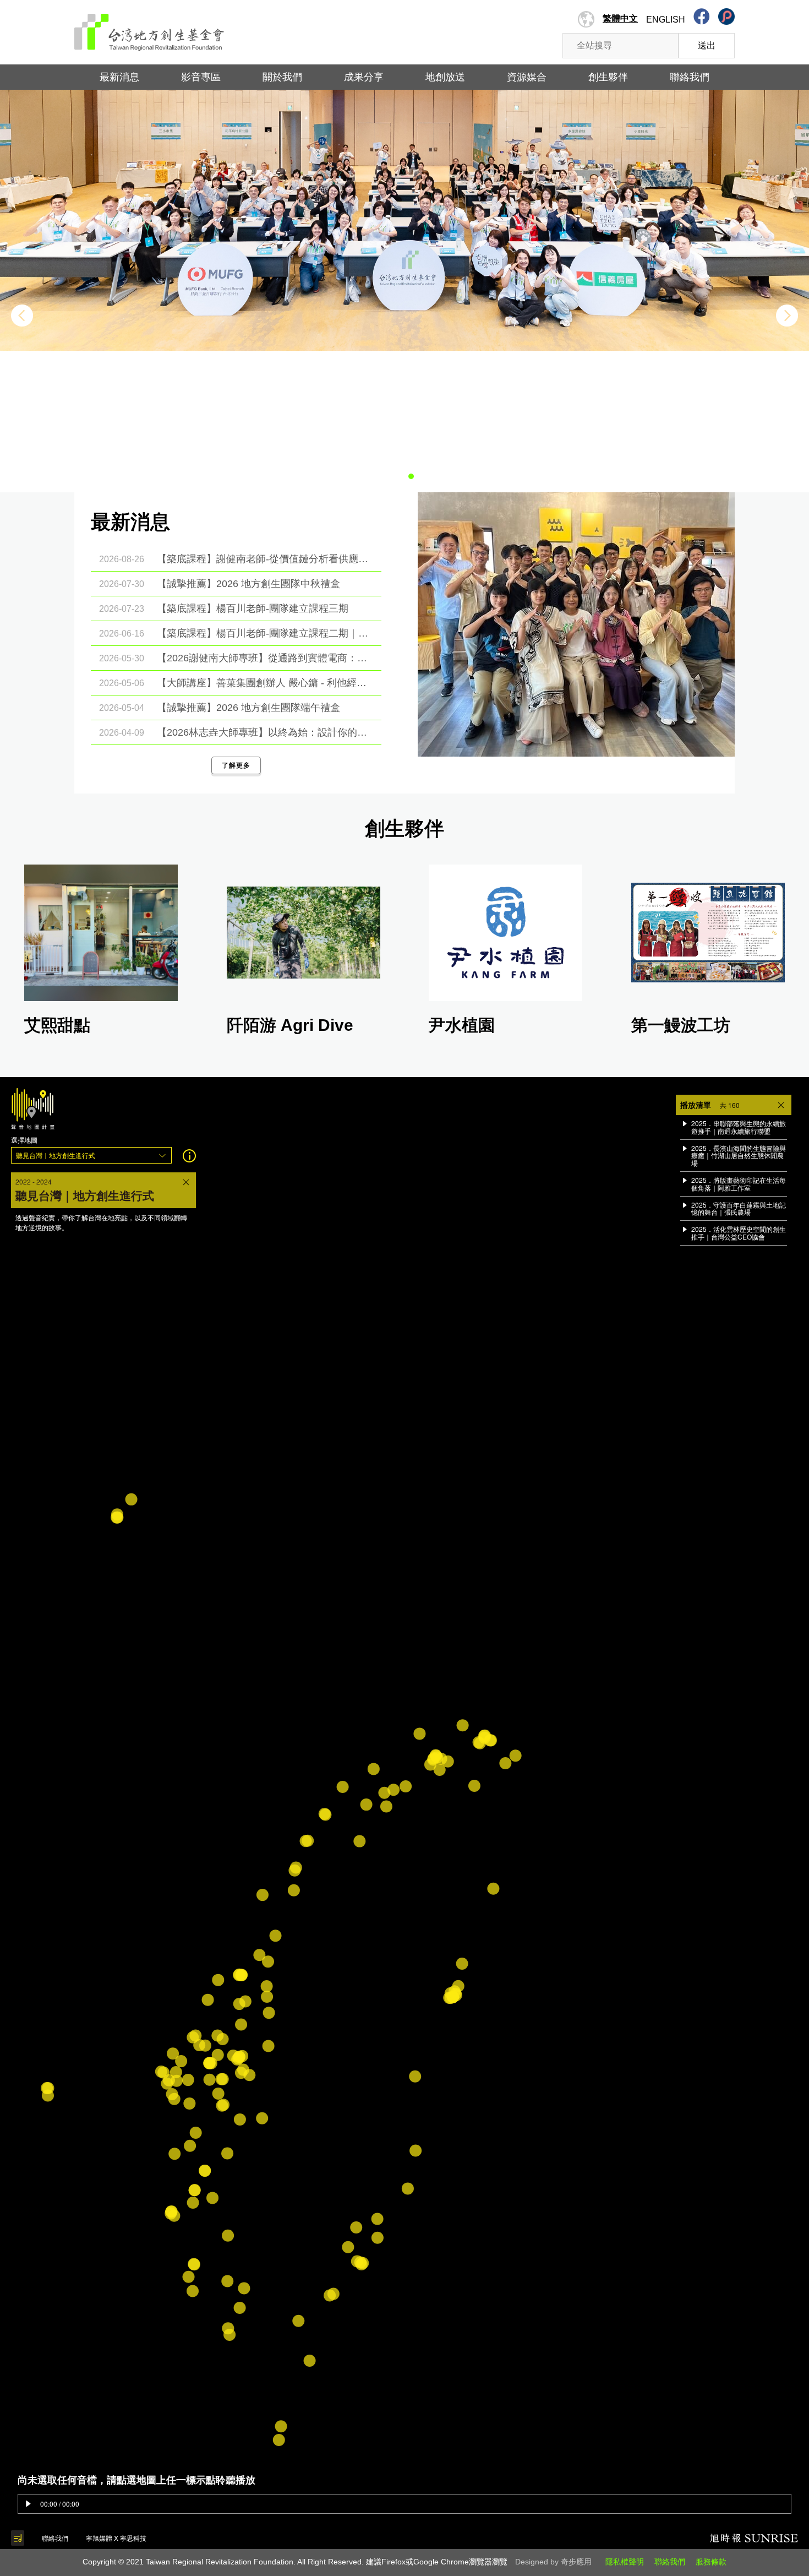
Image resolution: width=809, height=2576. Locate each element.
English (666, 20)
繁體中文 (620, 18)
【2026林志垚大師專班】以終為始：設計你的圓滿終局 (264, 732)
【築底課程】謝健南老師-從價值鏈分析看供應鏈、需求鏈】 (264, 559)
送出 (707, 45)
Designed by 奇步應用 (553, 2562)
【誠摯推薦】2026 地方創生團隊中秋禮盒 (248, 584)
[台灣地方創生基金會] (149, 28)
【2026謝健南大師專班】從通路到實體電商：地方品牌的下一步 (264, 658)
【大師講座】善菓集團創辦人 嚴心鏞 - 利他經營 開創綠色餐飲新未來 (264, 683)
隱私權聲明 (625, 2562)
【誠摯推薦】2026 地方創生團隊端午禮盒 (248, 708)
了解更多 (236, 765)
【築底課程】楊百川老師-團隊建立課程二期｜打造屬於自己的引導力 (264, 633)
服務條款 (711, 2562)
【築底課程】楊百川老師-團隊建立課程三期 (253, 608)
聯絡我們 (670, 2562)
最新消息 (119, 77)
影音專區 (201, 77)
